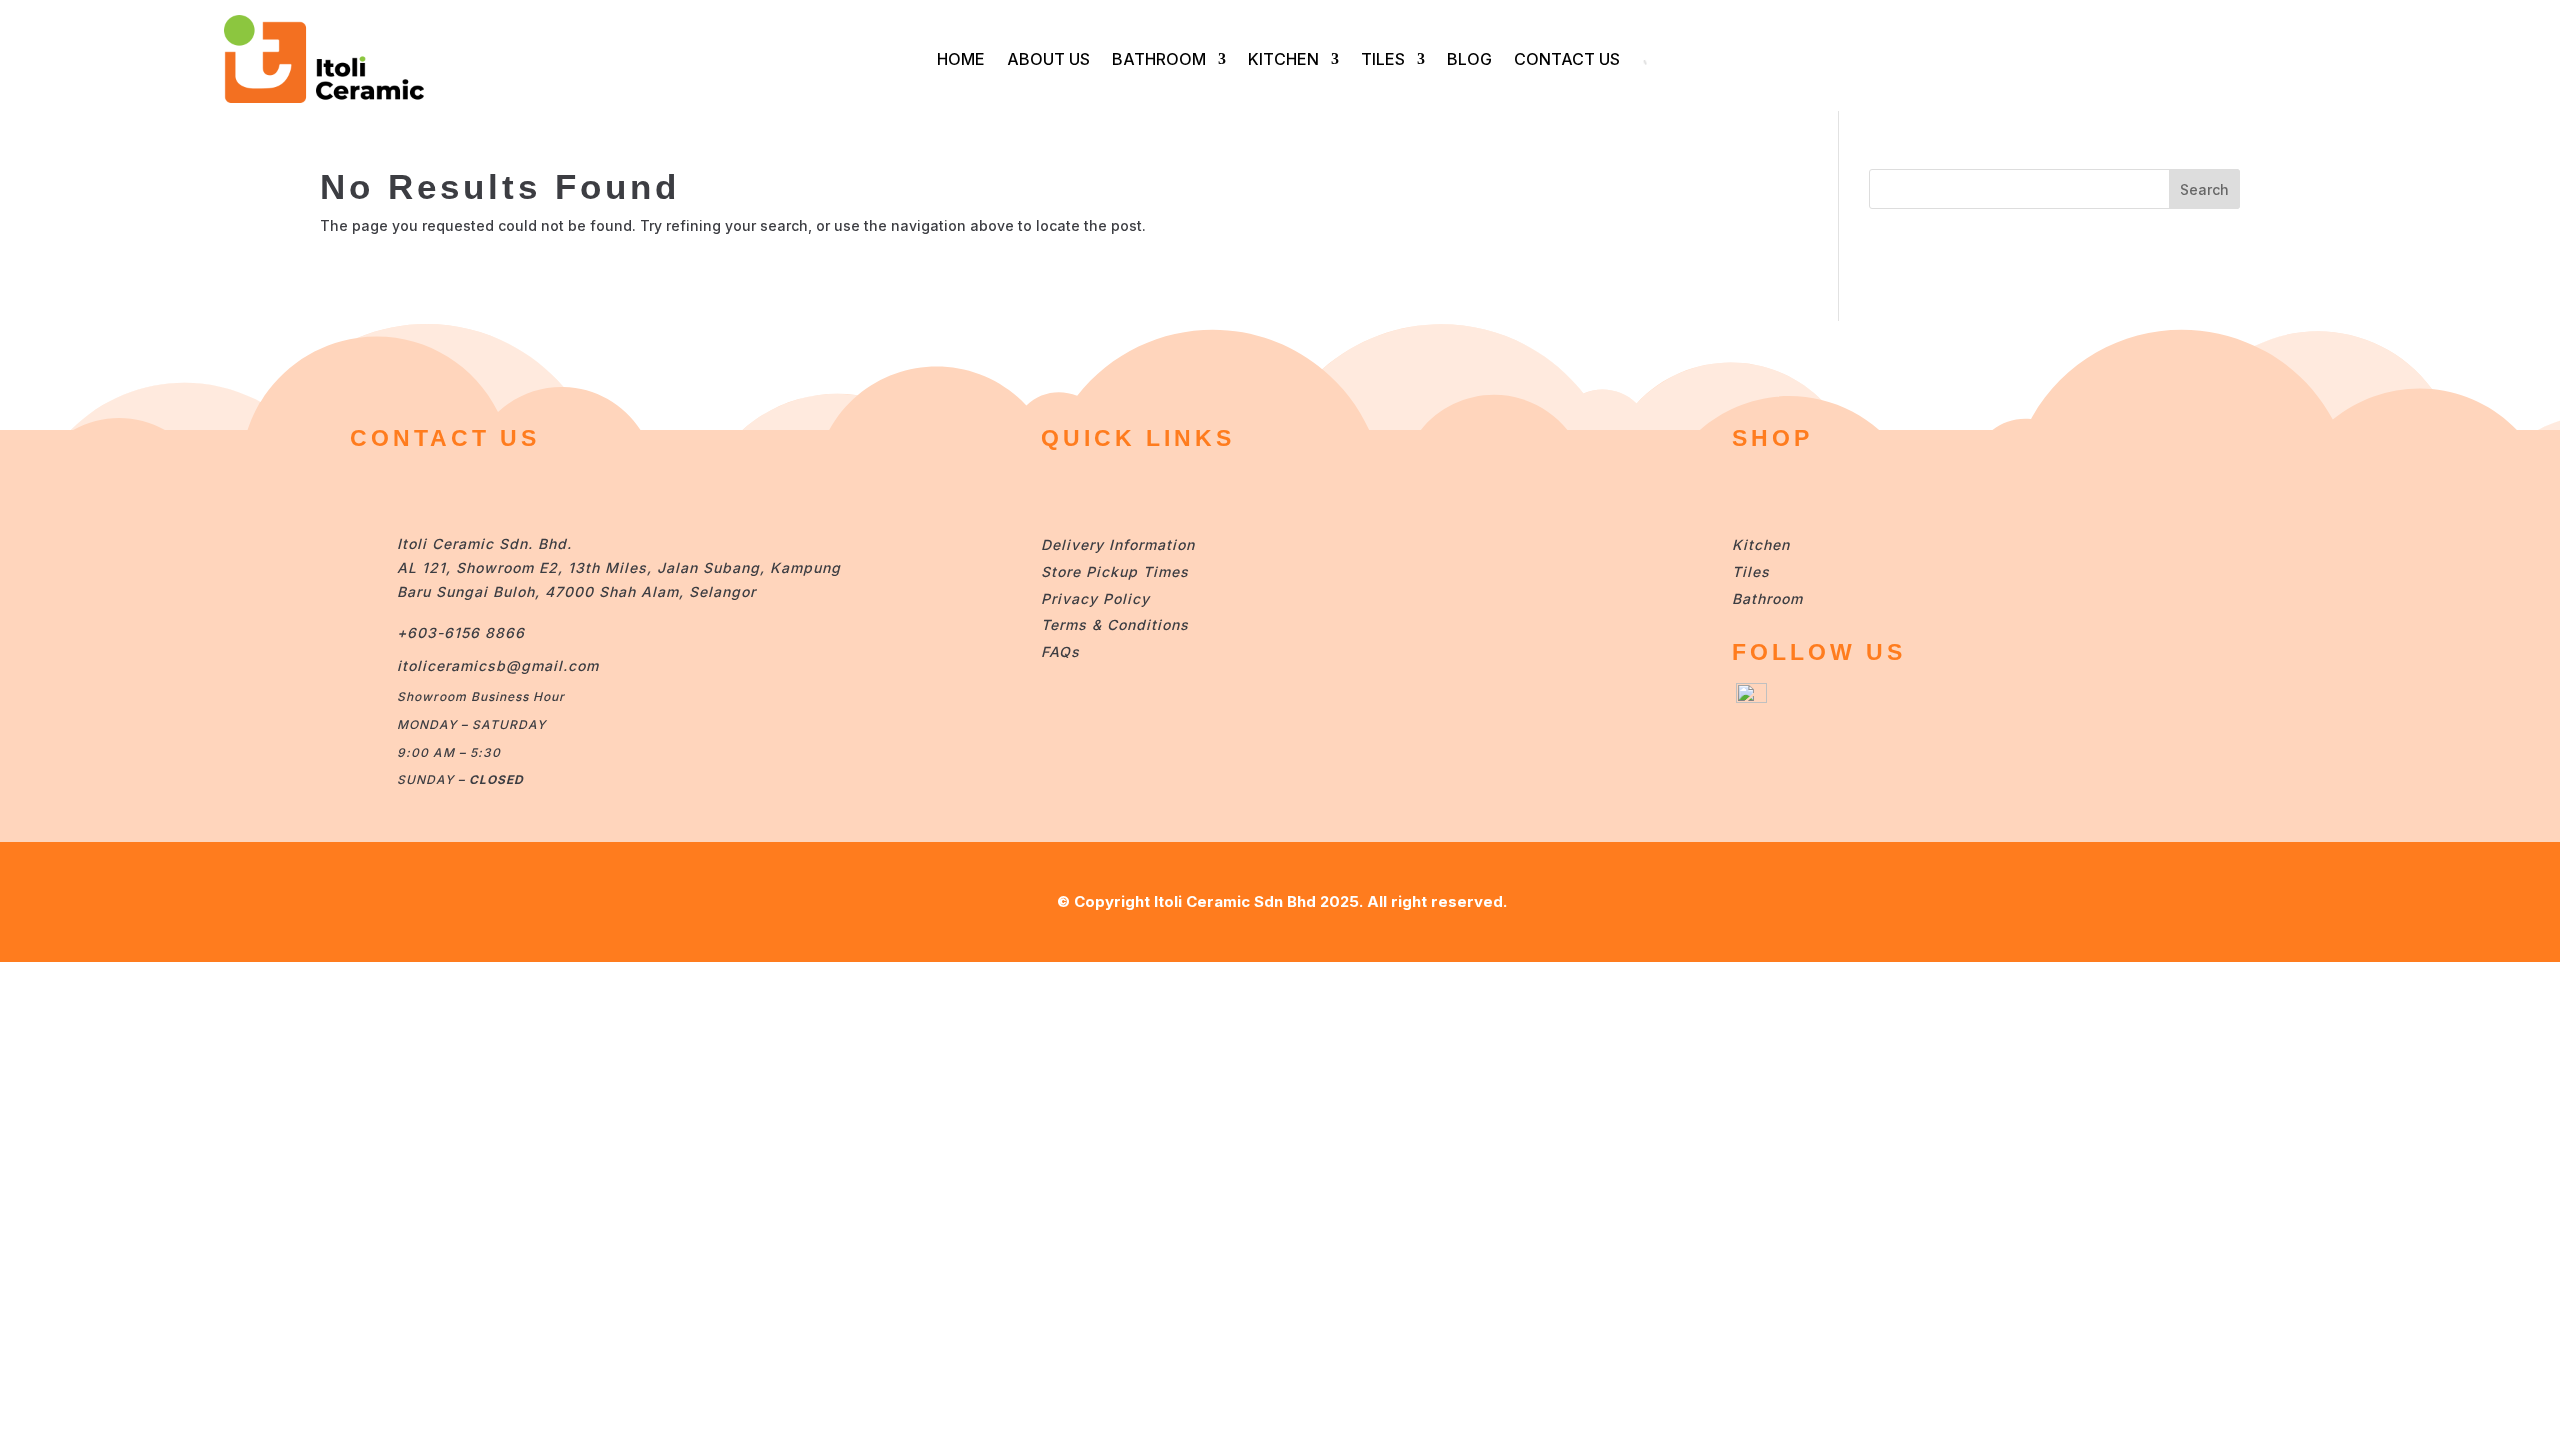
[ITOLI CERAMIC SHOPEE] (1751, 697)
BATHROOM (1159, 59)
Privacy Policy (1095, 598)
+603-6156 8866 (461, 632)
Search (2204, 189)
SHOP (1772, 438)
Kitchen (1761, 544)
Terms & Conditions (1115, 624)
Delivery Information (1118, 544)
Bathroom (1767, 598)
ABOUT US (1048, 59)
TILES (1383, 59)
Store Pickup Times (1115, 571)
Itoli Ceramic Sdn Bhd (1235, 901)
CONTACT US (1567, 59)
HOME (961, 59)
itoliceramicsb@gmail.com (498, 665)
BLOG (1469, 59)
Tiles (1751, 571)
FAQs (1060, 651)
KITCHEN (1283, 59)
